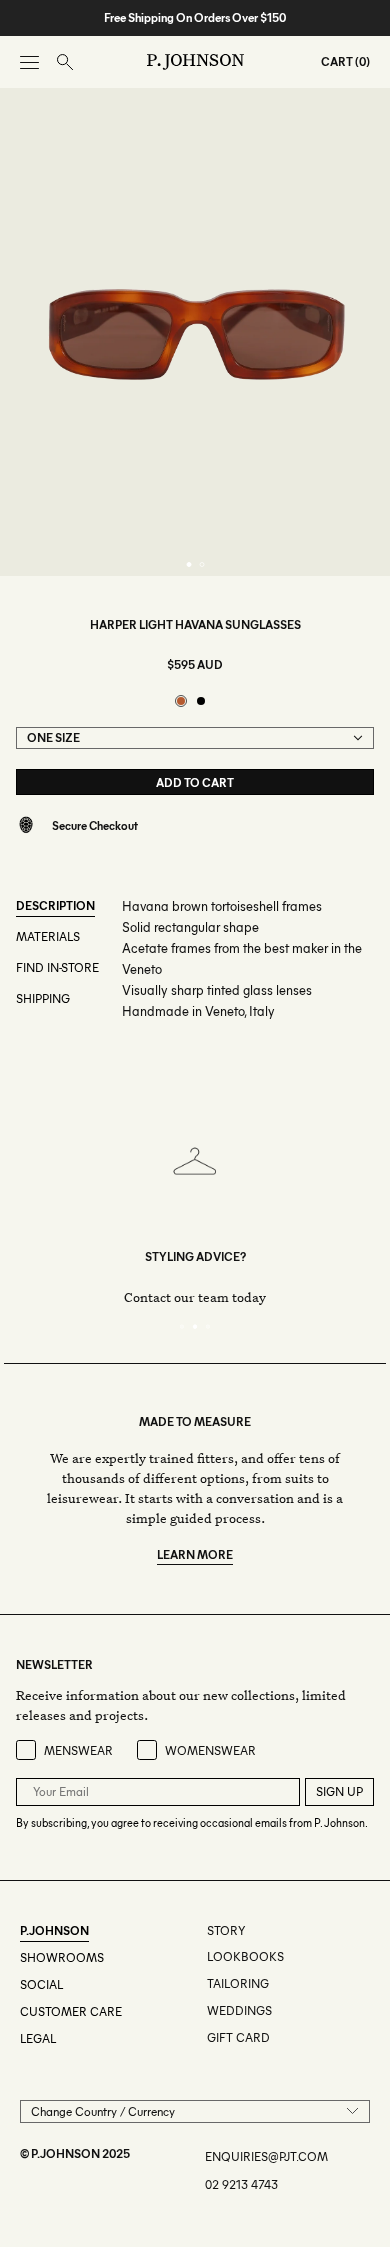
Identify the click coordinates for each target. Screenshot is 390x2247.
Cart (337, 61)
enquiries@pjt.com (266, 2156)
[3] (208, 1326)
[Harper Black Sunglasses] (201, 701)
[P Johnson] (195, 62)
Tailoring (238, 1983)
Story (226, 1930)
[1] (182, 1326)
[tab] (188, 564)
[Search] (65, 62)
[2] (195, 1326)
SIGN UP (339, 1791)
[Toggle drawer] (29, 62)
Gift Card (238, 2037)
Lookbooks (245, 1956)
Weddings (239, 2010)
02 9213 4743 (241, 2184)
